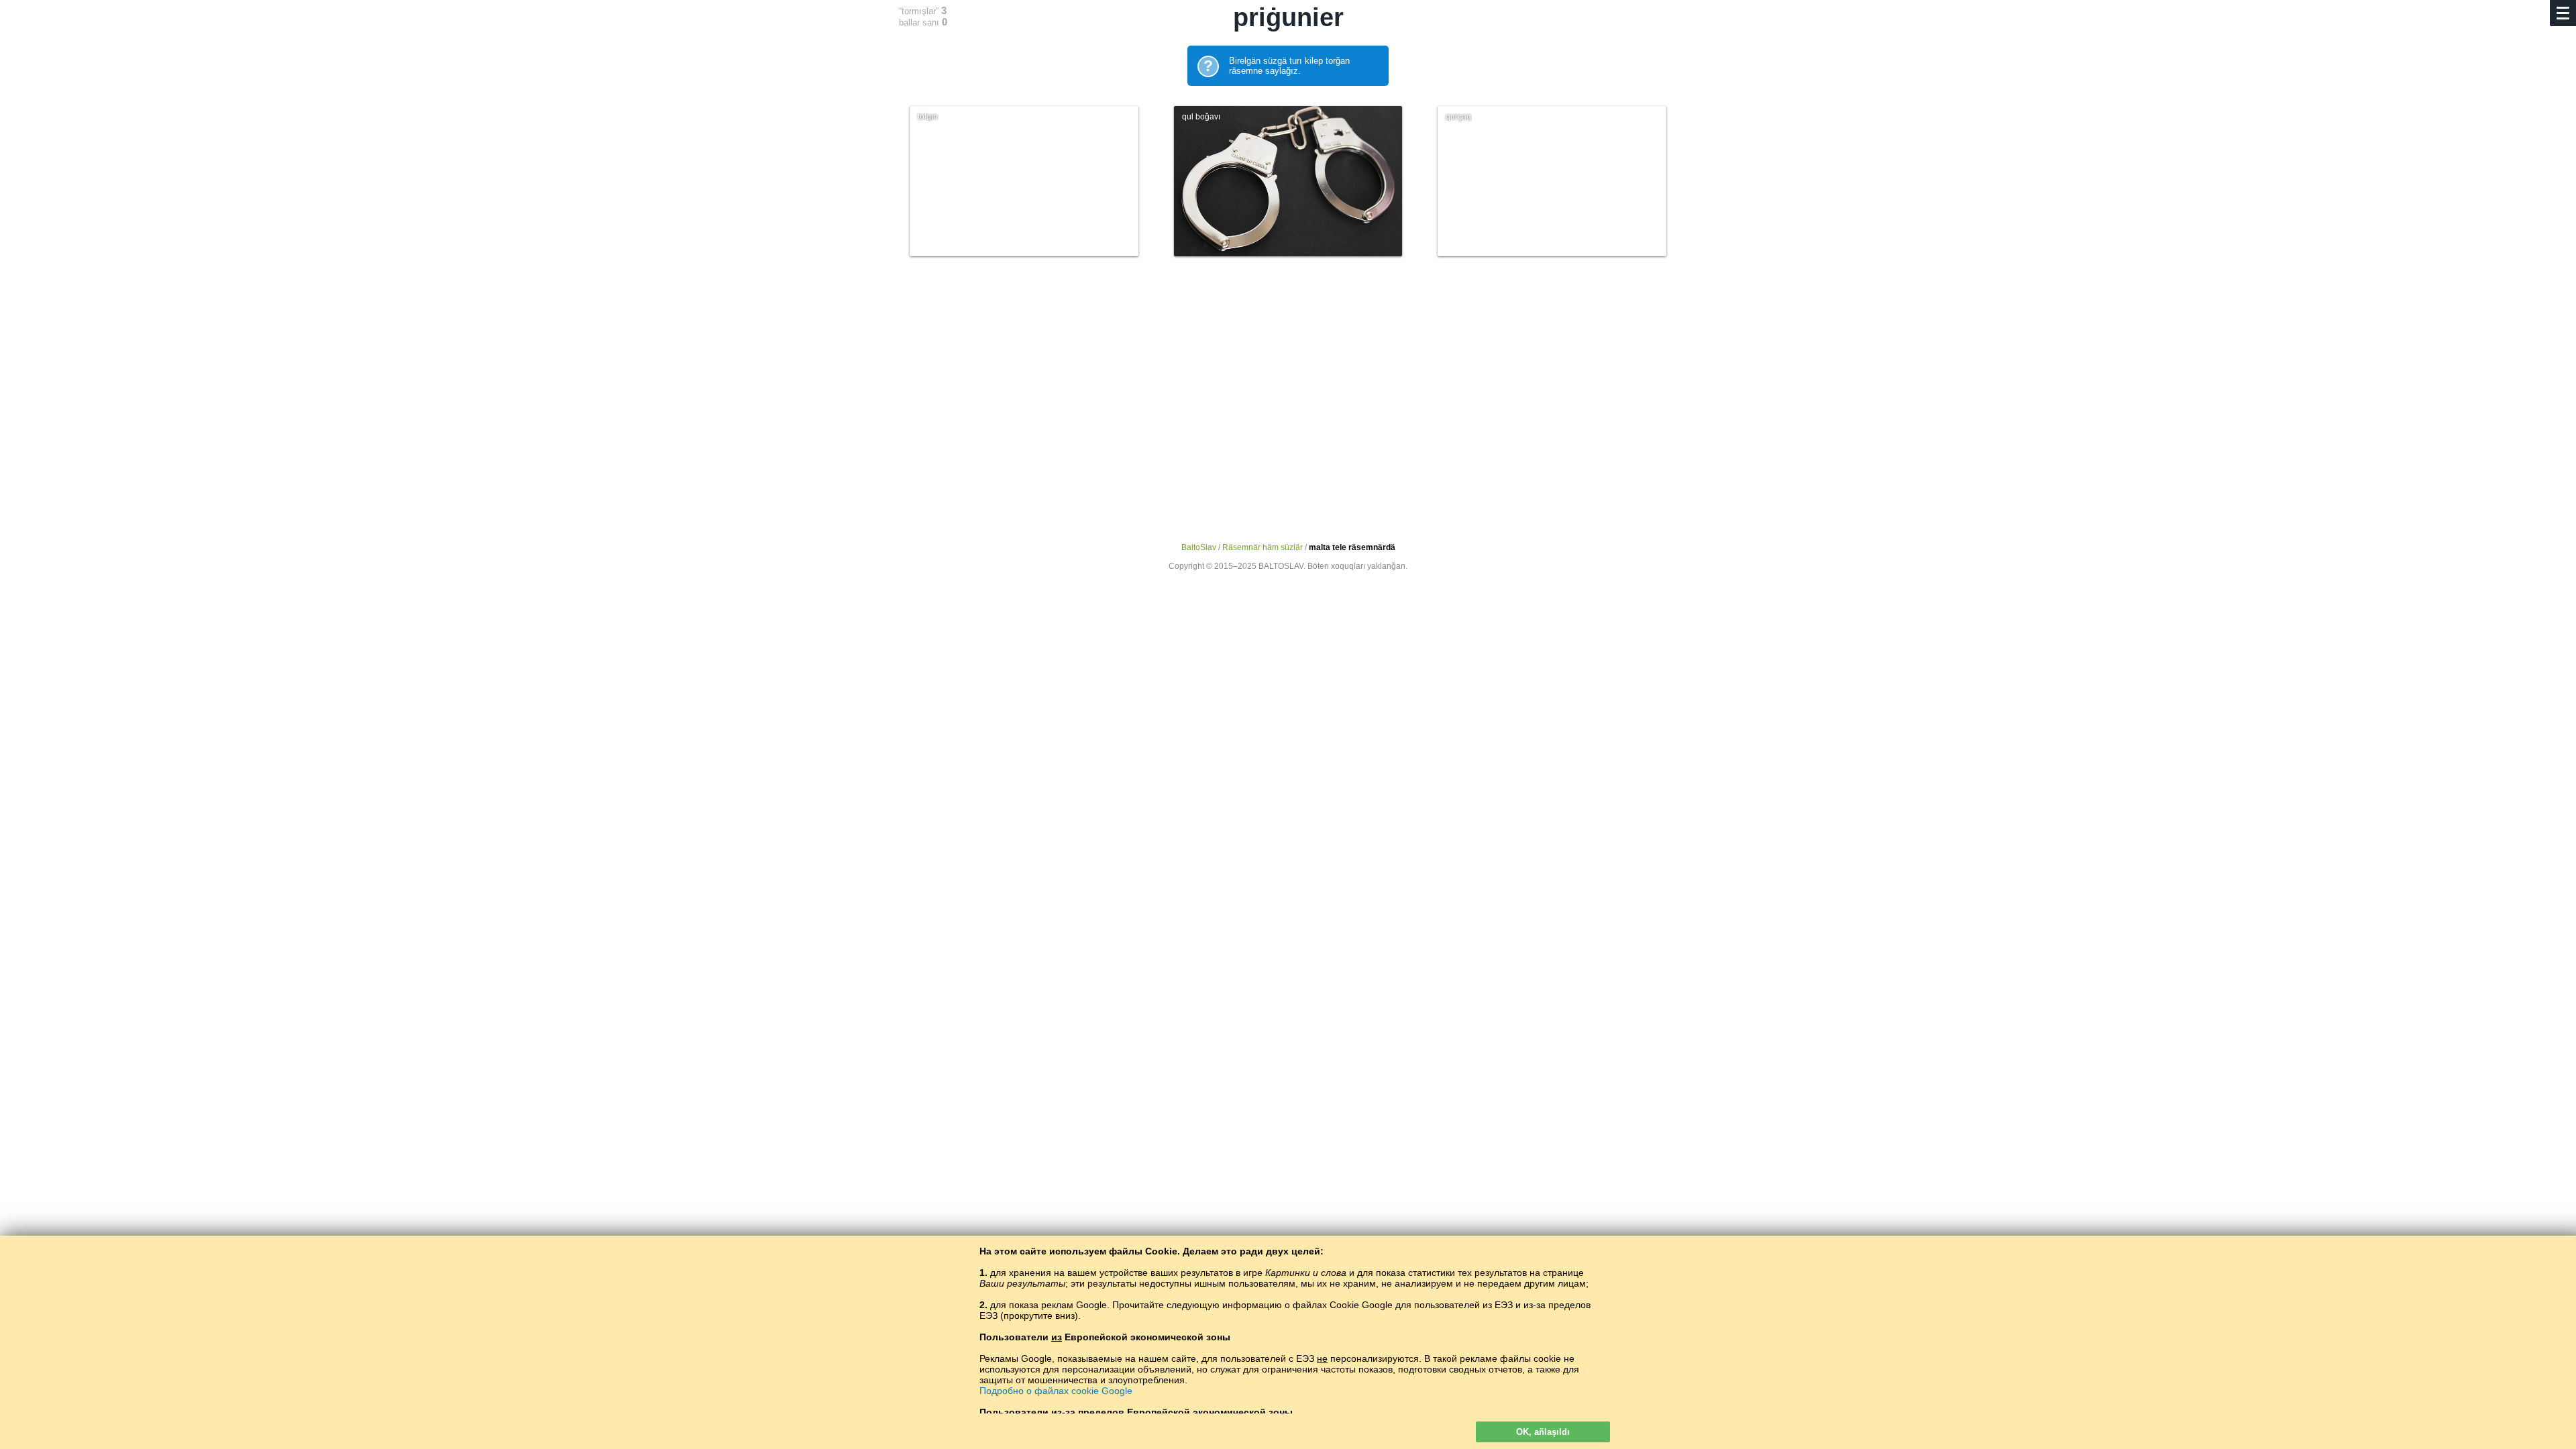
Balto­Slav (1199, 547)
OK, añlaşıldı (1543, 1432)
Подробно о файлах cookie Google (1056, 1391)
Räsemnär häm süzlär (1263, 547)
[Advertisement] (1288, 387)
